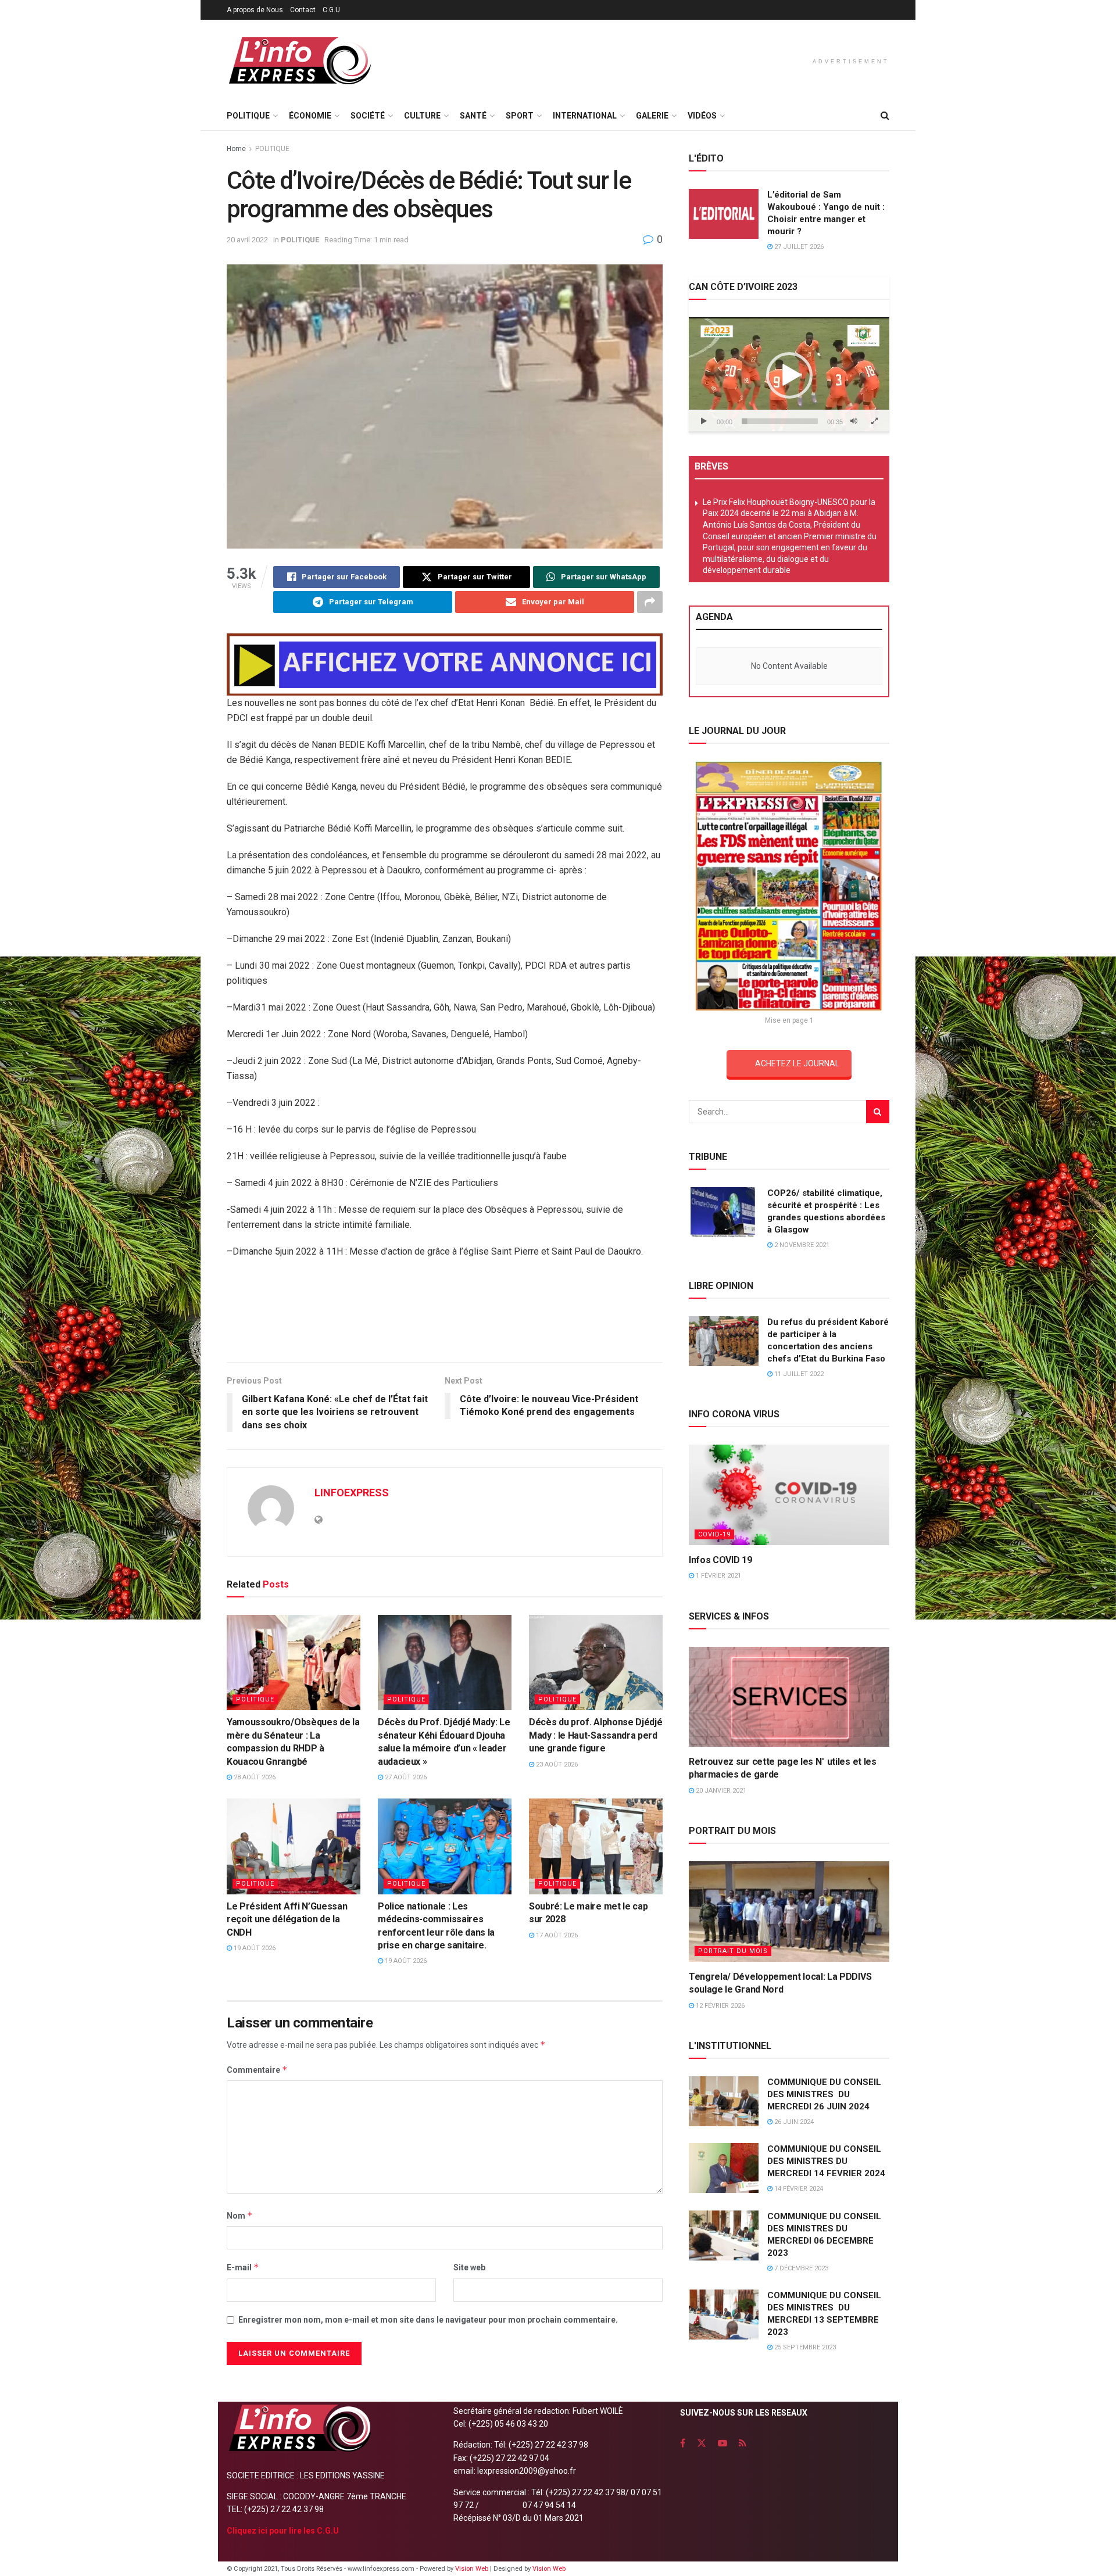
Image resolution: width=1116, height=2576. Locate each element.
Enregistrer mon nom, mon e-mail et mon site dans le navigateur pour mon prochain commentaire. (428, 2320)
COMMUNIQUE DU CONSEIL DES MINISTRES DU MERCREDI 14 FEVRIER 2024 (826, 2161)
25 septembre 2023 (804, 2347)
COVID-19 (714, 1534)
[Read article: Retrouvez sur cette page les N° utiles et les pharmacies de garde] (789, 1697)
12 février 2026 (719, 2006)
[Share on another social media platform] (650, 602)
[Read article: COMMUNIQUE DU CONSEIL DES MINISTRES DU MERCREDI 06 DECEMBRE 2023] (724, 2235)
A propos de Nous (255, 10)
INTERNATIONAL (585, 116)
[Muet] (854, 421)
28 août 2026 (254, 1777)
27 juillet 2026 (798, 247)
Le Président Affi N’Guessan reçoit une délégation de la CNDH (287, 1919)
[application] (789, 375)
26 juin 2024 (793, 2122)
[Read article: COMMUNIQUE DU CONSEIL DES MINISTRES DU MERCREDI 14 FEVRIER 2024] (724, 2168)
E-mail (243, 2267)
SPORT (520, 116)
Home (236, 149)
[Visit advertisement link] (445, 664)
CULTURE (422, 116)
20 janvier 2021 (720, 1791)
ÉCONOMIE (310, 116)
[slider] (780, 421)
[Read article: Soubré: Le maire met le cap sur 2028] (596, 1846)
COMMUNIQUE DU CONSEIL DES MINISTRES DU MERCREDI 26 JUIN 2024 (824, 2094)
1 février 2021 (718, 1576)
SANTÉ (473, 116)
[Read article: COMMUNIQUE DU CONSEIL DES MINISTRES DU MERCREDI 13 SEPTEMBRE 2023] (724, 2315)
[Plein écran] (874, 421)
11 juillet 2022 (798, 1374)
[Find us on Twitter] (702, 2443)
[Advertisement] (445, 1314)
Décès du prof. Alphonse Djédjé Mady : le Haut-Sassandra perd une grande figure (595, 1735)
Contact (303, 10)
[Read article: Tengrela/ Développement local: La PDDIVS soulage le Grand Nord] (789, 1912)
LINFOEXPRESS (352, 1493)
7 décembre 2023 (800, 2268)
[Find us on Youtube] (722, 2443)
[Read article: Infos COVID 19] (789, 1495)
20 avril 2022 (247, 240)
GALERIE (652, 116)
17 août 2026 (556, 1935)
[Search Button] (885, 116)
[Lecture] (704, 421)
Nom (240, 2215)
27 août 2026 (405, 1777)
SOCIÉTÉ (368, 116)
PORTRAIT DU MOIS (733, 1951)
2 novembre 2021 (801, 1245)
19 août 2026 (254, 1948)
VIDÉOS (702, 116)
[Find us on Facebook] (683, 2443)
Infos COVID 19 (720, 1560)
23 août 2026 (556, 1764)
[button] (789, 375)
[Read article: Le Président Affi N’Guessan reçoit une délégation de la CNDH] (294, 1846)
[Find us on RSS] (743, 2443)
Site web (469, 2267)
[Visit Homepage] (299, 61)
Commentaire (257, 2070)
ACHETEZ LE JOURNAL (797, 1063)
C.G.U (331, 10)
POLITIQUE (248, 116)
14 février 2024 (798, 2189)
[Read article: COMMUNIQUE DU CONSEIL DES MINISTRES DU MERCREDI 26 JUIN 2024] (724, 2101)
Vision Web (473, 2569)
